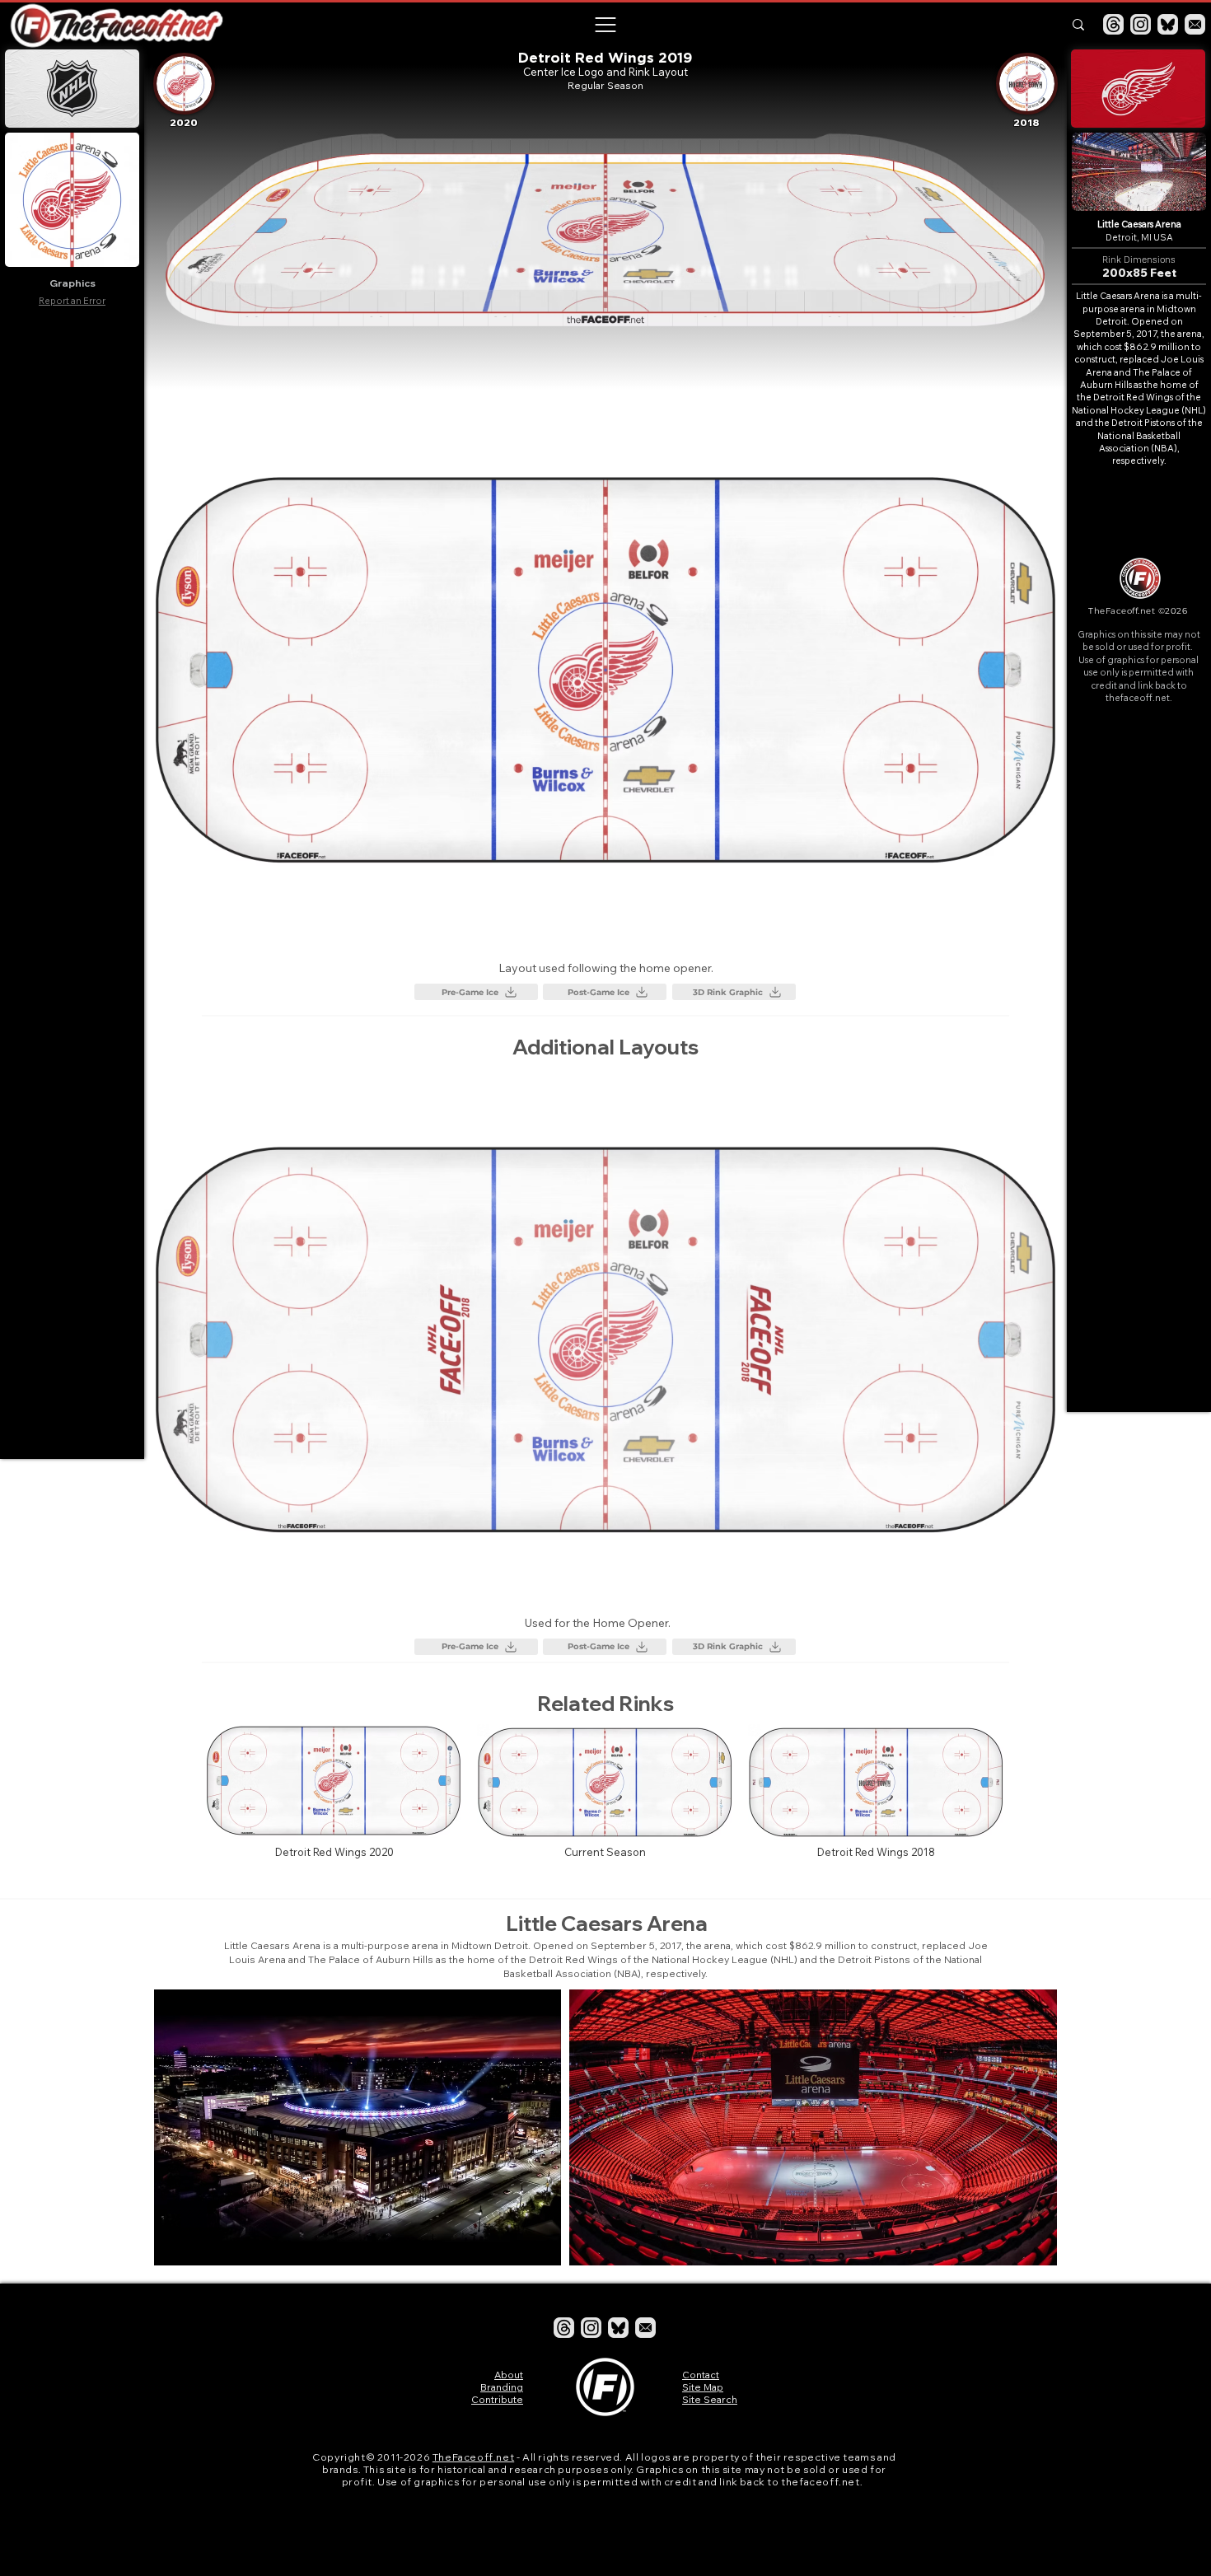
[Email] (1195, 24)
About (509, 2375)
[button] (605, 25)
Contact (701, 2375)
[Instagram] (1141, 24)
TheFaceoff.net (473, 2457)
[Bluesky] (1168, 24)
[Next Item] (1029, 2127)
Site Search (710, 2399)
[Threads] (1113, 24)
